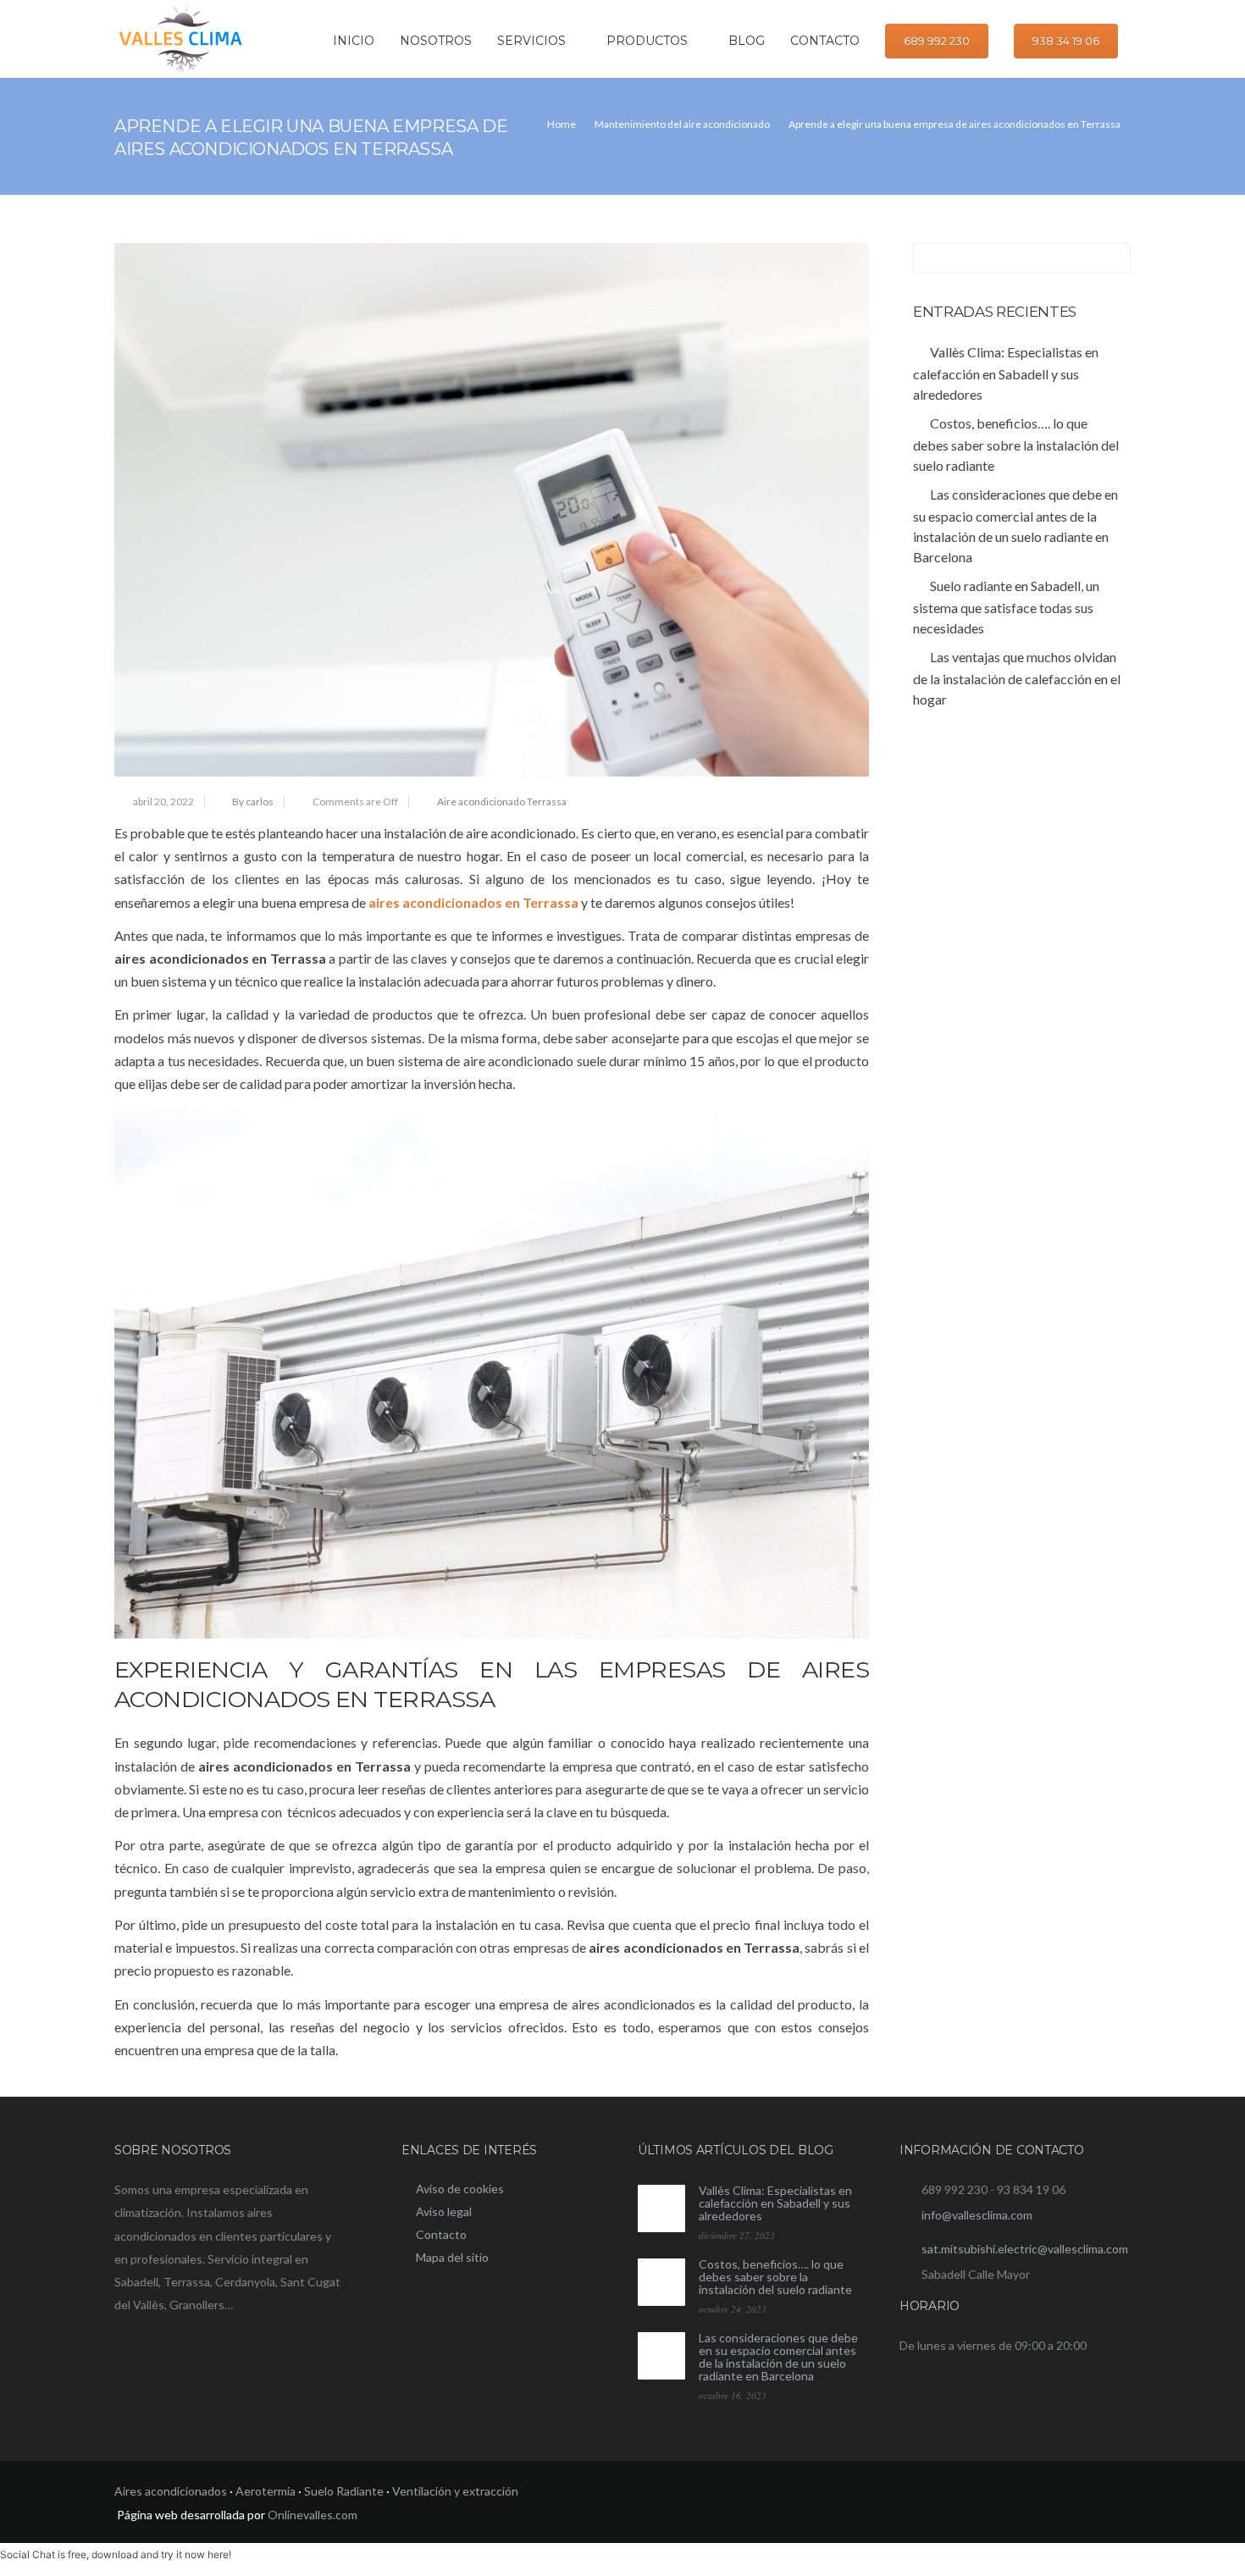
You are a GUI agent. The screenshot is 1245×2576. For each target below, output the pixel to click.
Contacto (825, 41)
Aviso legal (444, 2211)
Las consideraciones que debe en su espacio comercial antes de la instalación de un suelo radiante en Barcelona (778, 2357)
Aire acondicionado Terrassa (502, 802)
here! (219, 2554)
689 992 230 (937, 41)
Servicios (531, 41)
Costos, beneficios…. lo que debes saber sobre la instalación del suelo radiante (775, 2277)
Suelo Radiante (344, 2491)
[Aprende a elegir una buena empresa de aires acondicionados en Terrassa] (492, 510)
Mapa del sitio (452, 2257)
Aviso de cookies (460, 2189)
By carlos (253, 802)
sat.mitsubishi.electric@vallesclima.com (1025, 2249)
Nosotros (436, 41)
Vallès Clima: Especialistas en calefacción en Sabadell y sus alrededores (775, 2203)
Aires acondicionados (171, 2491)
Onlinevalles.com (313, 2515)
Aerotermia (266, 2491)
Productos (647, 41)
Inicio (354, 41)
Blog (747, 41)
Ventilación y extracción (455, 2491)
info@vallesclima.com (977, 2215)
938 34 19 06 (1066, 41)
